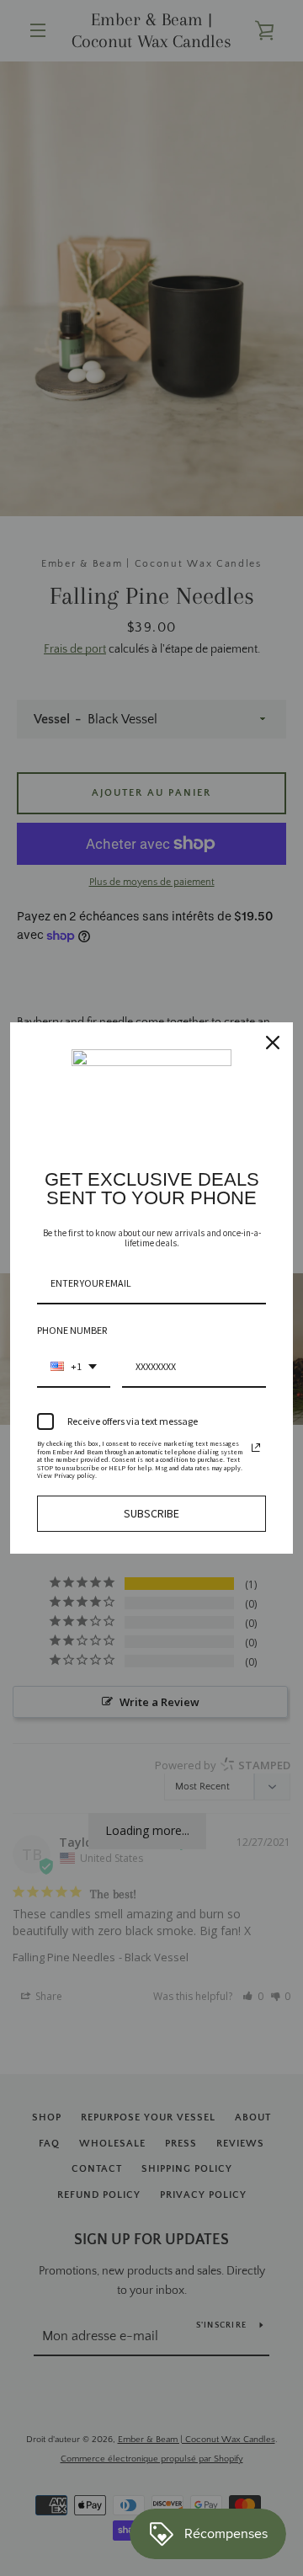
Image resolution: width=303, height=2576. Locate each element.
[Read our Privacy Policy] (256, 1448)
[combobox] (74, 1368)
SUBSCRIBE (151, 1513)
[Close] (273, 1043)
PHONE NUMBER (72, 1330)
